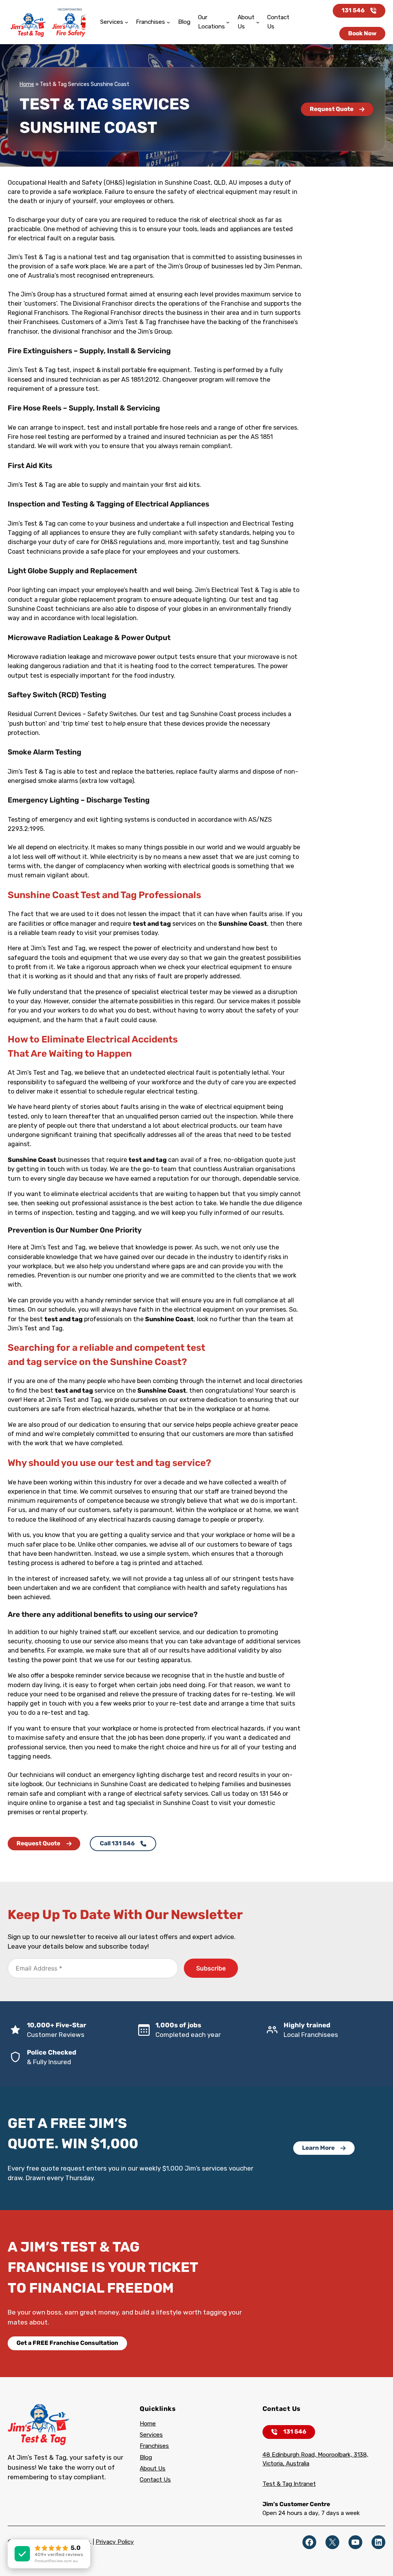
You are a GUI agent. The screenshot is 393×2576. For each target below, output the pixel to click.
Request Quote (332, 109)
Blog (146, 2457)
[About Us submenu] (258, 22)
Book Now (362, 33)
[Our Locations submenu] (228, 22)
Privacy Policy (115, 2542)
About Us (153, 2468)
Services (151, 2435)
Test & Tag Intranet (289, 2484)
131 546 (353, 10)
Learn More (318, 2148)
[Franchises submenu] (168, 22)
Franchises (154, 2446)
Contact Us (155, 2480)
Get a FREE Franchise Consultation (67, 2343)
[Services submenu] (126, 22)
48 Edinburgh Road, (290, 2455)
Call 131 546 (117, 1843)
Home (27, 84)
